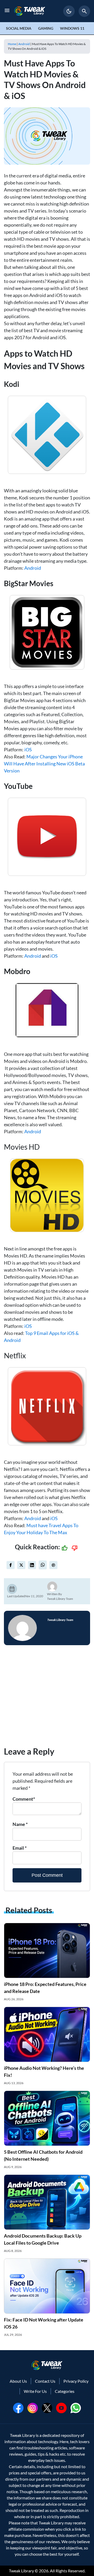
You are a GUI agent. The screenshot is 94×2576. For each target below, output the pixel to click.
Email (20, 1848)
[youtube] (61, 2407)
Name (20, 1824)
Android (24, 44)
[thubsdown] (75, 1548)
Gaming (46, 28)
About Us (18, 2381)
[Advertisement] (47, 1698)
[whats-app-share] (43, 1565)
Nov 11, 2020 (34, 1596)
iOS (28, 750)
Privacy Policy (76, 2381)
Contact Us (45, 2381)
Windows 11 (72, 28)
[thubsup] (64, 1548)
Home (12, 44)
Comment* (24, 1799)
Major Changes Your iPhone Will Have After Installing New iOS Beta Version (44, 764)
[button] (69, 11)
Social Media (19, 28)
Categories (65, 2391)
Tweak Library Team (60, 1599)
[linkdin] (32, 1565)
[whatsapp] (76, 2407)
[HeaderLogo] (30, 11)
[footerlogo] (47, 2365)
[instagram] (33, 2407)
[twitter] (21, 1565)
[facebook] (11, 1565)
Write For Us (35, 2391)
